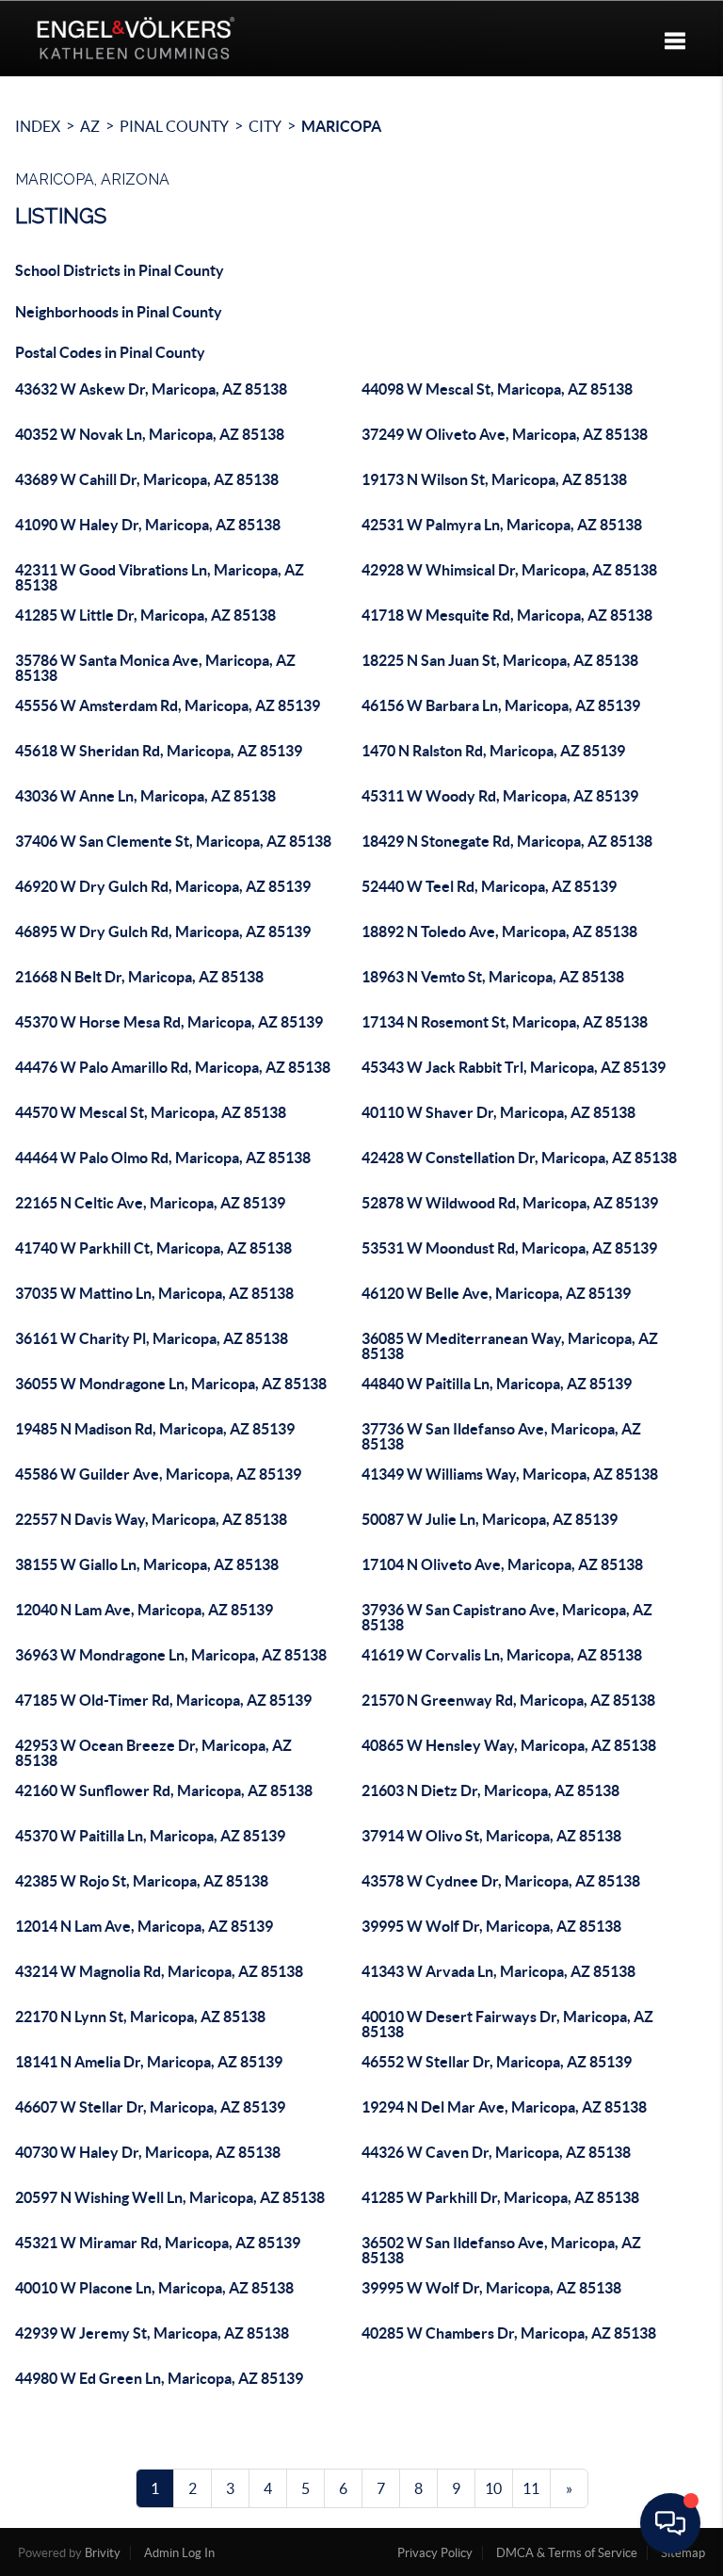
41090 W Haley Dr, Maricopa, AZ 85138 (148, 525)
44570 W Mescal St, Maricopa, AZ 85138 (151, 1112)
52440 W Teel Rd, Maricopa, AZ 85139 (489, 886)
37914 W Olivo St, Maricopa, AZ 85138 (491, 1836)
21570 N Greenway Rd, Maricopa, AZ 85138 (508, 1700)
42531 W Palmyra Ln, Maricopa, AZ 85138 (502, 525)
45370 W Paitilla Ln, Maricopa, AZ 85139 (150, 1836)
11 (531, 2488)
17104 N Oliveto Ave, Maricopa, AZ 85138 (502, 1564)
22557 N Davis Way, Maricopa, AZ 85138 (151, 1519)
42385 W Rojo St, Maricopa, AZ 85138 (142, 1881)
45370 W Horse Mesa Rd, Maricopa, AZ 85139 (169, 1022)
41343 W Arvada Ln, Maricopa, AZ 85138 (498, 1971)
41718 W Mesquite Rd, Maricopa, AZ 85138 (507, 615)
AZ (90, 126)
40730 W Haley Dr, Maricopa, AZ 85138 (148, 2152)
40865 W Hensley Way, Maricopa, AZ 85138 (509, 1745)
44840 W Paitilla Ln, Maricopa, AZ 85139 (497, 1384)
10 (493, 2488)
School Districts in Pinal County (120, 270)
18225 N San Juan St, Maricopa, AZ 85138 (500, 660)
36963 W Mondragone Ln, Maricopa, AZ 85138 (171, 1655)
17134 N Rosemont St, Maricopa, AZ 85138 (505, 1022)
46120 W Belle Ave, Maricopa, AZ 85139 (496, 1293)
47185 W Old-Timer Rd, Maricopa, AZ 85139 (163, 1700)
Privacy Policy (435, 2553)
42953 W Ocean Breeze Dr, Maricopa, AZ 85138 (153, 1753)
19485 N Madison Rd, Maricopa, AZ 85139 (155, 1429)
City (265, 126)
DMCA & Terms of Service (567, 2553)
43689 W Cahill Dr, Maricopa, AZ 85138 (147, 479)
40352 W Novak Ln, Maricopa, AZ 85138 (150, 434)
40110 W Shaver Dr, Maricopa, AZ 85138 (498, 1112)
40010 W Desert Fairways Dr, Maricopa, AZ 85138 (507, 2024)
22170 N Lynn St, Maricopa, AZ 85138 (140, 2017)
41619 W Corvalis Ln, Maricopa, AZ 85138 (502, 1655)
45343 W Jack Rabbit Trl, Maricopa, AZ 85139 (514, 1067)
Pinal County (174, 126)
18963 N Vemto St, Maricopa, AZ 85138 (493, 977)
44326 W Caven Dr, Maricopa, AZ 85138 (496, 2152)
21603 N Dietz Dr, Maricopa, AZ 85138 (490, 1790)
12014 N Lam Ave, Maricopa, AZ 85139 (144, 1926)
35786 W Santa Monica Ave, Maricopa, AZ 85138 (155, 668)
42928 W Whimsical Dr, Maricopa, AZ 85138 (509, 570)
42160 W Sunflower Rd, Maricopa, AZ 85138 (164, 1790)
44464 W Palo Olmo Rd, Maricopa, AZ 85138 (163, 1158)
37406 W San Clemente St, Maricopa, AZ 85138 (173, 841)
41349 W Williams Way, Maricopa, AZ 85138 (510, 1474)
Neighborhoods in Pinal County (119, 312)
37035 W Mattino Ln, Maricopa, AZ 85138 (154, 1293)
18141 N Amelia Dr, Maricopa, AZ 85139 (149, 2062)
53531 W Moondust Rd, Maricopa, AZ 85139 (509, 1248)
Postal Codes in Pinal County (110, 352)
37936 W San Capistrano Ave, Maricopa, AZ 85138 (507, 1617)
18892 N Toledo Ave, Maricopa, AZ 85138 (499, 932)
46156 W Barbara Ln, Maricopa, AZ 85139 (501, 705)
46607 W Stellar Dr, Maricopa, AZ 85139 (150, 2107)
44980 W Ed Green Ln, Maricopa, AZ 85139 (159, 2378)
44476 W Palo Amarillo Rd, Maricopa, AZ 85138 (173, 1067)
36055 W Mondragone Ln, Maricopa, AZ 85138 (171, 1384)
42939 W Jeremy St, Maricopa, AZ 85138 (152, 2333)
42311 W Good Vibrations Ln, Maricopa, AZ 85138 (160, 577)
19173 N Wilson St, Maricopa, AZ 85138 (494, 479)
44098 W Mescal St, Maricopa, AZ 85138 (497, 389)
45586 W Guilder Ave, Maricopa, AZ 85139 (158, 1474)
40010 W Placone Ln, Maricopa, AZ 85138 (154, 2288)
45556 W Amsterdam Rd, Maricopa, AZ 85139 (168, 705)
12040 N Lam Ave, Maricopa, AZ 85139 (144, 1610)
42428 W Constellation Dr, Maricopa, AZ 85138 (519, 1158)
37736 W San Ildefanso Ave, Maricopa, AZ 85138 (501, 1436)
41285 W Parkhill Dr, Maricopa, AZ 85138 (500, 2197)
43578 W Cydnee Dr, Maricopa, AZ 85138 (501, 1881)
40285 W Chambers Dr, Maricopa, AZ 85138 (509, 2333)
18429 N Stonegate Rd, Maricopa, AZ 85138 (507, 841)
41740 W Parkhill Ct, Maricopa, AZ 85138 (153, 1248)
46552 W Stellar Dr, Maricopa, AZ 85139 (497, 2062)
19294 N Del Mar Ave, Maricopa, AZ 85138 (504, 2107)
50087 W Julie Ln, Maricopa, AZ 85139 (490, 1519)
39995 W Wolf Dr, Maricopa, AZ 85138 (491, 1926)
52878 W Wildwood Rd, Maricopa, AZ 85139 (510, 1203)
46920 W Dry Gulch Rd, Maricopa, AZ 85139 (163, 886)
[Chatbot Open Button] (670, 2523)
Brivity (103, 2553)
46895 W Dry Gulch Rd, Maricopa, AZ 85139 (163, 932)
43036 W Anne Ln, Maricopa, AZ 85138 (145, 796)
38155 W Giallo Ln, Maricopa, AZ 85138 (147, 1564)
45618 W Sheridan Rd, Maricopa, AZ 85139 (159, 751)
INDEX (38, 126)
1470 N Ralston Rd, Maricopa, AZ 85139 (493, 751)
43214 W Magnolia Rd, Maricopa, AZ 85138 (159, 1971)
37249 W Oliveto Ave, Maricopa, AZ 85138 (505, 434)
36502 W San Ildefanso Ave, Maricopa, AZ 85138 (501, 2250)
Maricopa (341, 126)
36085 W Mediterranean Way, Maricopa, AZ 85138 (510, 1346)
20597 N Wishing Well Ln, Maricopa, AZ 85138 (170, 2197)
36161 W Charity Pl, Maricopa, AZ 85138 (152, 1338)
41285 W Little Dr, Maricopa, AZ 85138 (145, 615)
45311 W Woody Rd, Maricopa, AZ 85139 (500, 796)
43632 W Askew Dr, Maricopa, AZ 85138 (151, 389)
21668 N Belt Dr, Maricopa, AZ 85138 (139, 977)
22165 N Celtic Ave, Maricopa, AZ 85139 (150, 1203)
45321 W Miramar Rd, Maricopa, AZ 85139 (158, 2243)
